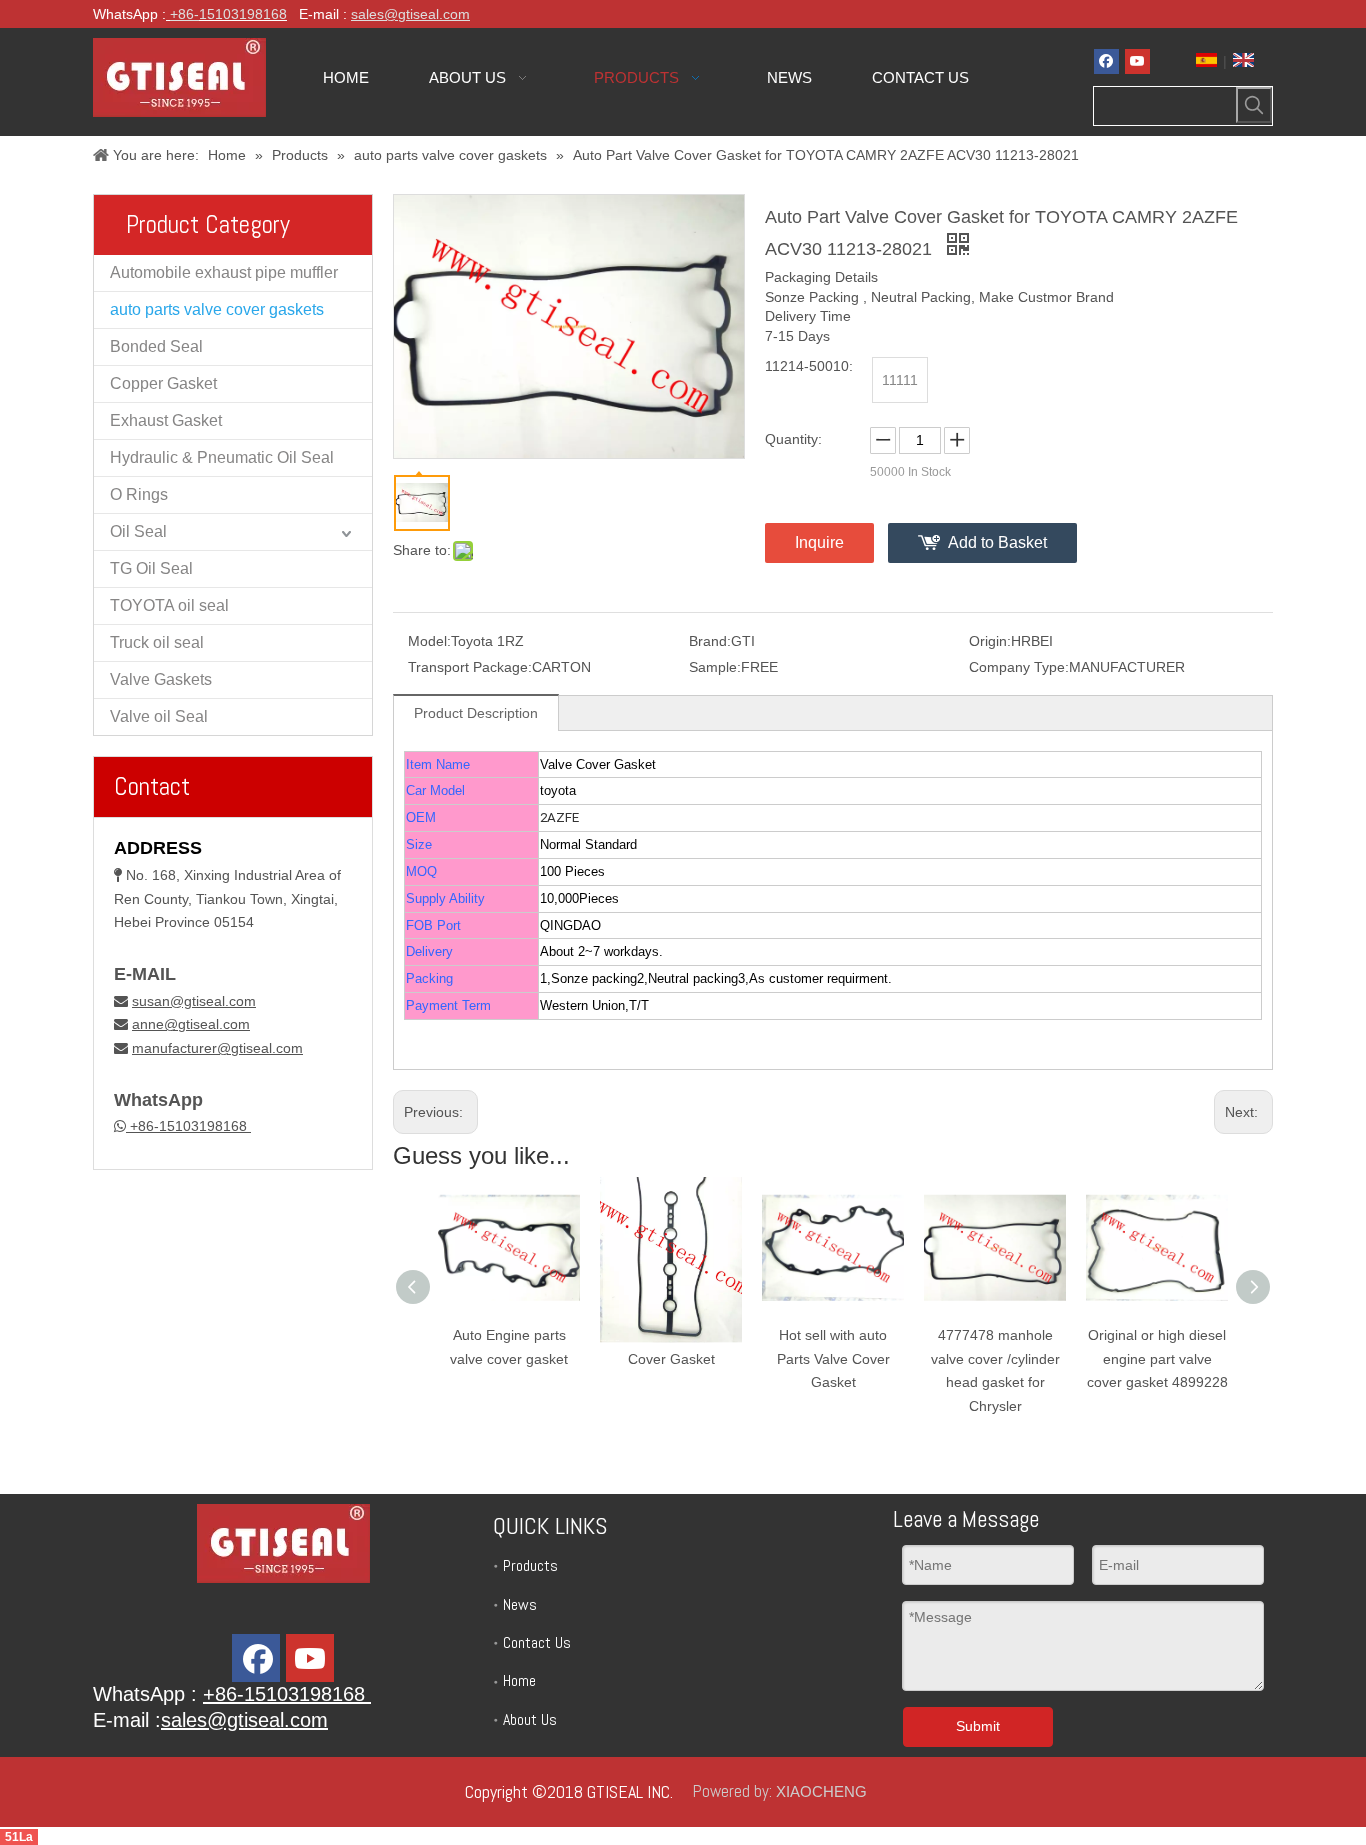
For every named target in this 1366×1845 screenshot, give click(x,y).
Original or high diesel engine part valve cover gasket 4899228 (1157, 1359)
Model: (429, 641)
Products (530, 1565)
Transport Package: (470, 667)
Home (519, 1680)
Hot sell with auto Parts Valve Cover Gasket (833, 1359)
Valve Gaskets (161, 679)
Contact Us (537, 1642)
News (520, 1604)
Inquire (819, 542)
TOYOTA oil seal (169, 605)
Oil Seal (138, 531)
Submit (978, 1726)
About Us (530, 1719)
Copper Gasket (163, 383)
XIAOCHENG (821, 1791)
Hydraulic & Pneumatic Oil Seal (222, 457)
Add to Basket (997, 542)
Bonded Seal (156, 346)
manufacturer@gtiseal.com (217, 1048)
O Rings (139, 494)
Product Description (476, 713)
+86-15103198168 (188, 1126)
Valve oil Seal (159, 716)
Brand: (710, 641)
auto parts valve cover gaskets (217, 309)
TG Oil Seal (151, 568)
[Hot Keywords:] (1254, 105)
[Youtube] (1137, 61)
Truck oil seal (157, 642)
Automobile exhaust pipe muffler (224, 272)
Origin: (990, 641)
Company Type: (1019, 667)
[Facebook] (1106, 61)
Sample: (715, 667)
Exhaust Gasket (166, 420)
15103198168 (243, 14)
